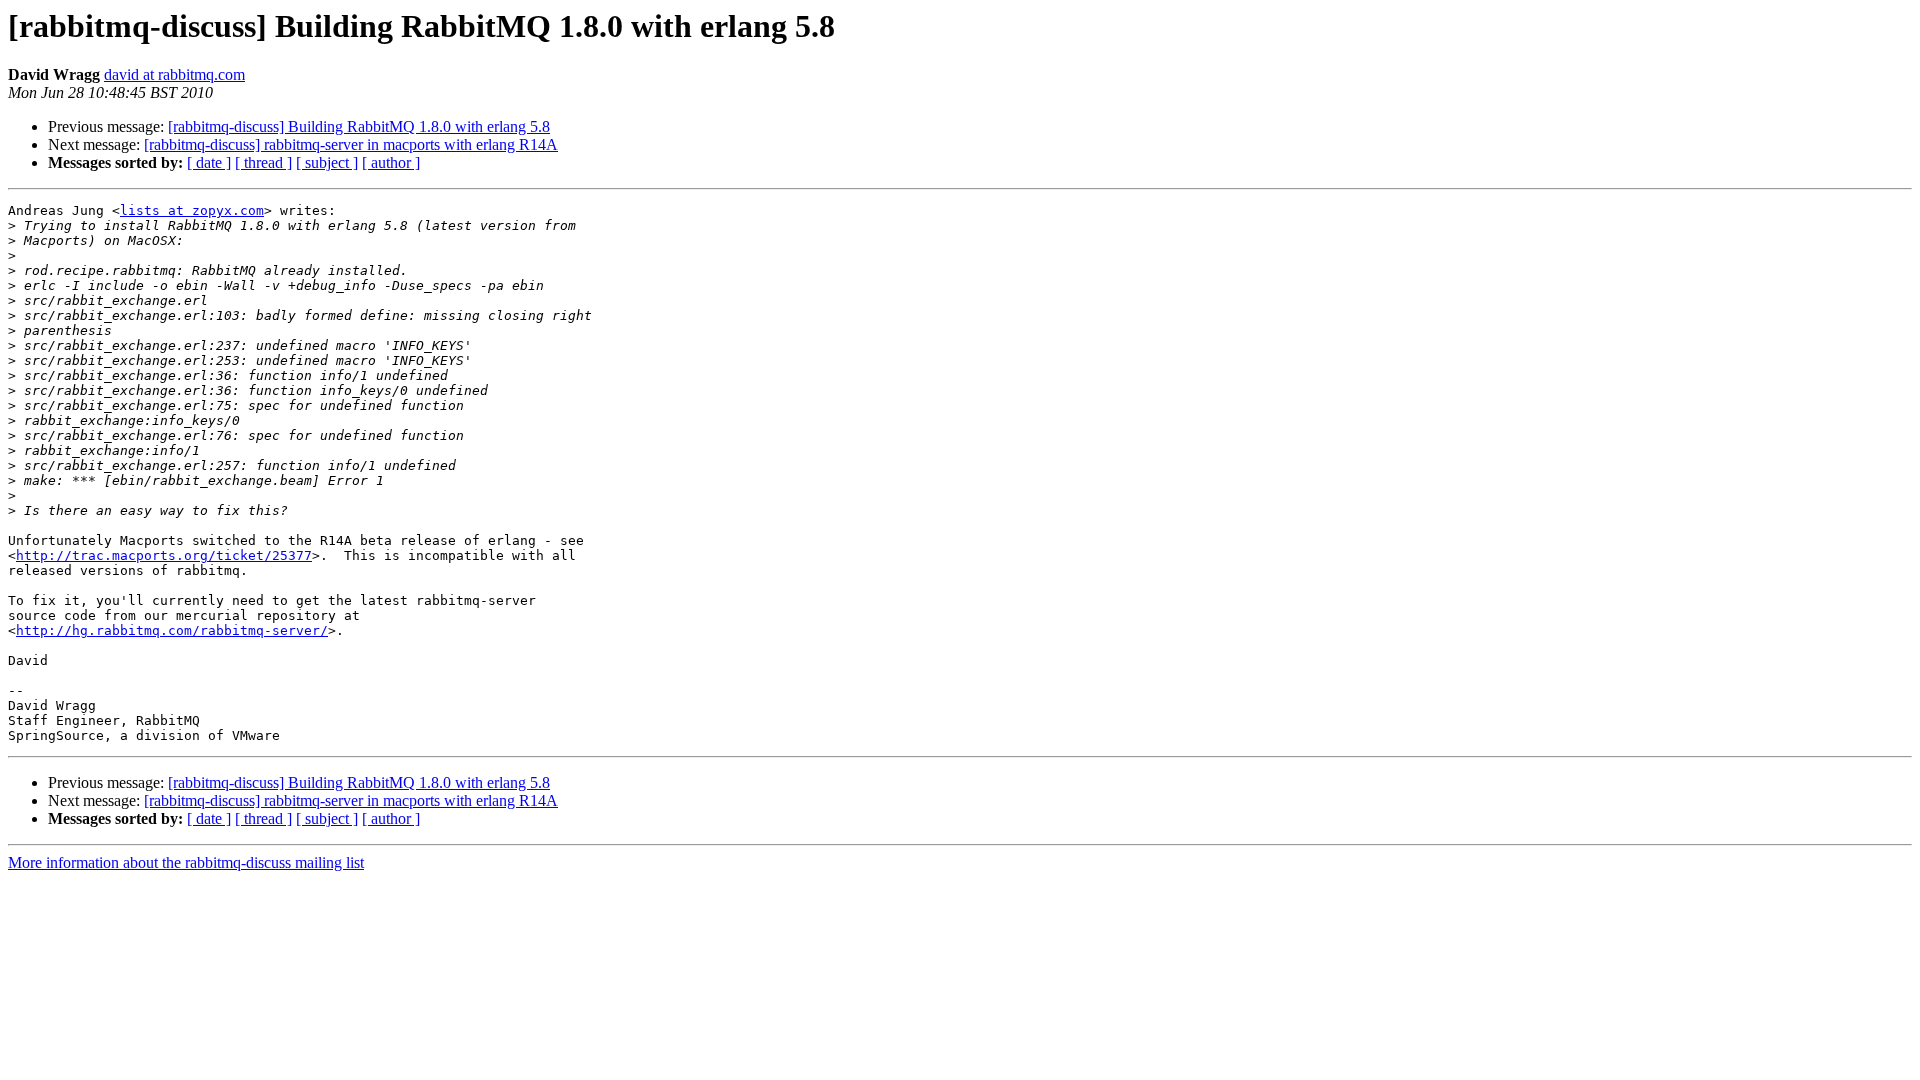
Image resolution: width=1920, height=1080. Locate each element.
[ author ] (391, 162)
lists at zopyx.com (192, 210)
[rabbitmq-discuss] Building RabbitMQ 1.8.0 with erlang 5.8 (359, 126)
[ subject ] (327, 162)
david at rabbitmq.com (174, 74)
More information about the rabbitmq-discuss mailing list (186, 862)
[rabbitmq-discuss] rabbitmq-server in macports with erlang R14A (351, 144)
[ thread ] (263, 162)
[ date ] (209, 162)
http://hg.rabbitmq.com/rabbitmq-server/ (172, 630)
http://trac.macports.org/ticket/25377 (164, 555)
